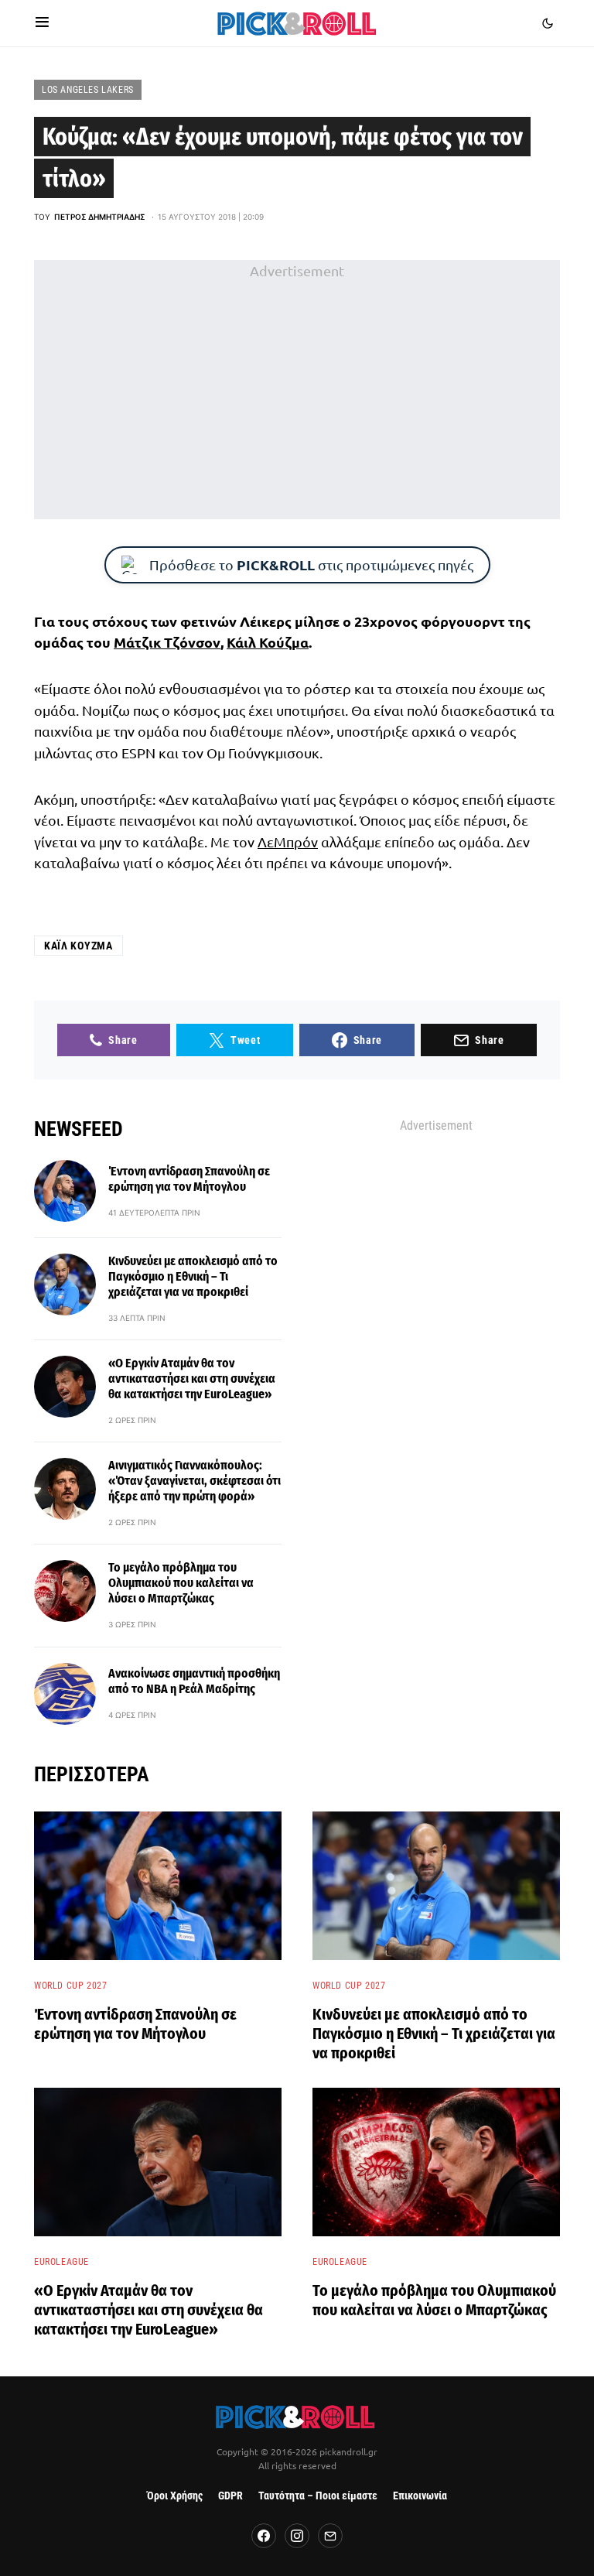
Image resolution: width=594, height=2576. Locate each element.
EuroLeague (61, 2262)
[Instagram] (297, 2536)
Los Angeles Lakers (88, 90)
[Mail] (330, 2536)
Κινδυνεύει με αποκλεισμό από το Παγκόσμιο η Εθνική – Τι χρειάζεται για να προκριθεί (193, 1276)
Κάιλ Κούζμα (268, 642)
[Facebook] (264, 2536)
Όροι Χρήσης (175, 2496)
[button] (42, 23)
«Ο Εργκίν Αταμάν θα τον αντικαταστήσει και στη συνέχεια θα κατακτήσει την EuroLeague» (192, 1379)
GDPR (230, 2496)
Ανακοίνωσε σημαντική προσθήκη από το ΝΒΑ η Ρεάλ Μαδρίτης (194, 1681)
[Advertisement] (297, 390)
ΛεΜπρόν (288, 842)
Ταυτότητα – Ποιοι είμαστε (318, 2496)
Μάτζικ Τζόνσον (167, 642)
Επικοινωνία (420, 2496)
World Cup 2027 (70, 1986)
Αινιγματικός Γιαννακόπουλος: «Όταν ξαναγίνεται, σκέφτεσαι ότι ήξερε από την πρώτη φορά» (195, 1481)
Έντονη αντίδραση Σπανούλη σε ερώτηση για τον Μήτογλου (189, 1179)
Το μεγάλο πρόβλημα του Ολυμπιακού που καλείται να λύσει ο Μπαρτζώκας (181, 1583)
